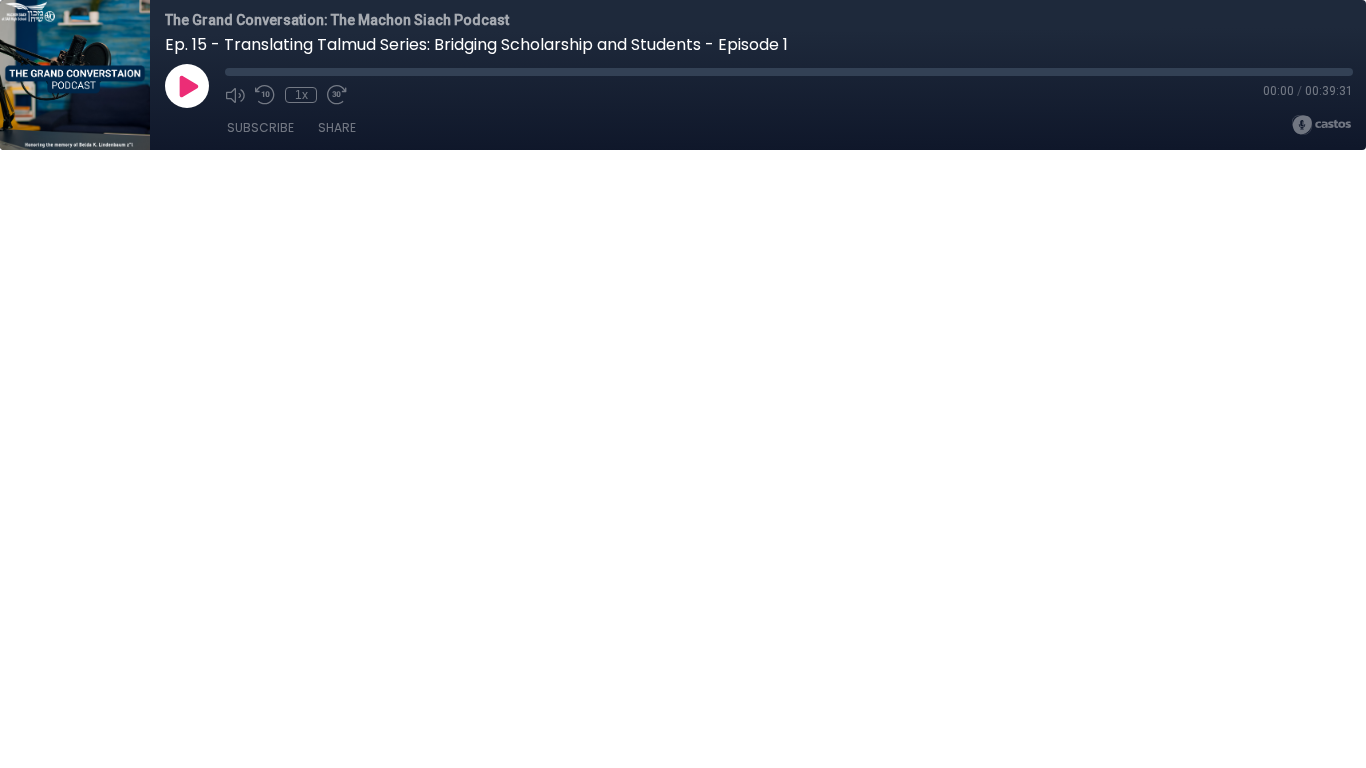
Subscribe (260, 127)
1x (301, 95)
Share (337, 127)
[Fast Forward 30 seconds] (337, 95)
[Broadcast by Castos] (1321, 125)
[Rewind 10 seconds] (265, 95)
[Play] (187, 86)
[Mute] (235, 95)
